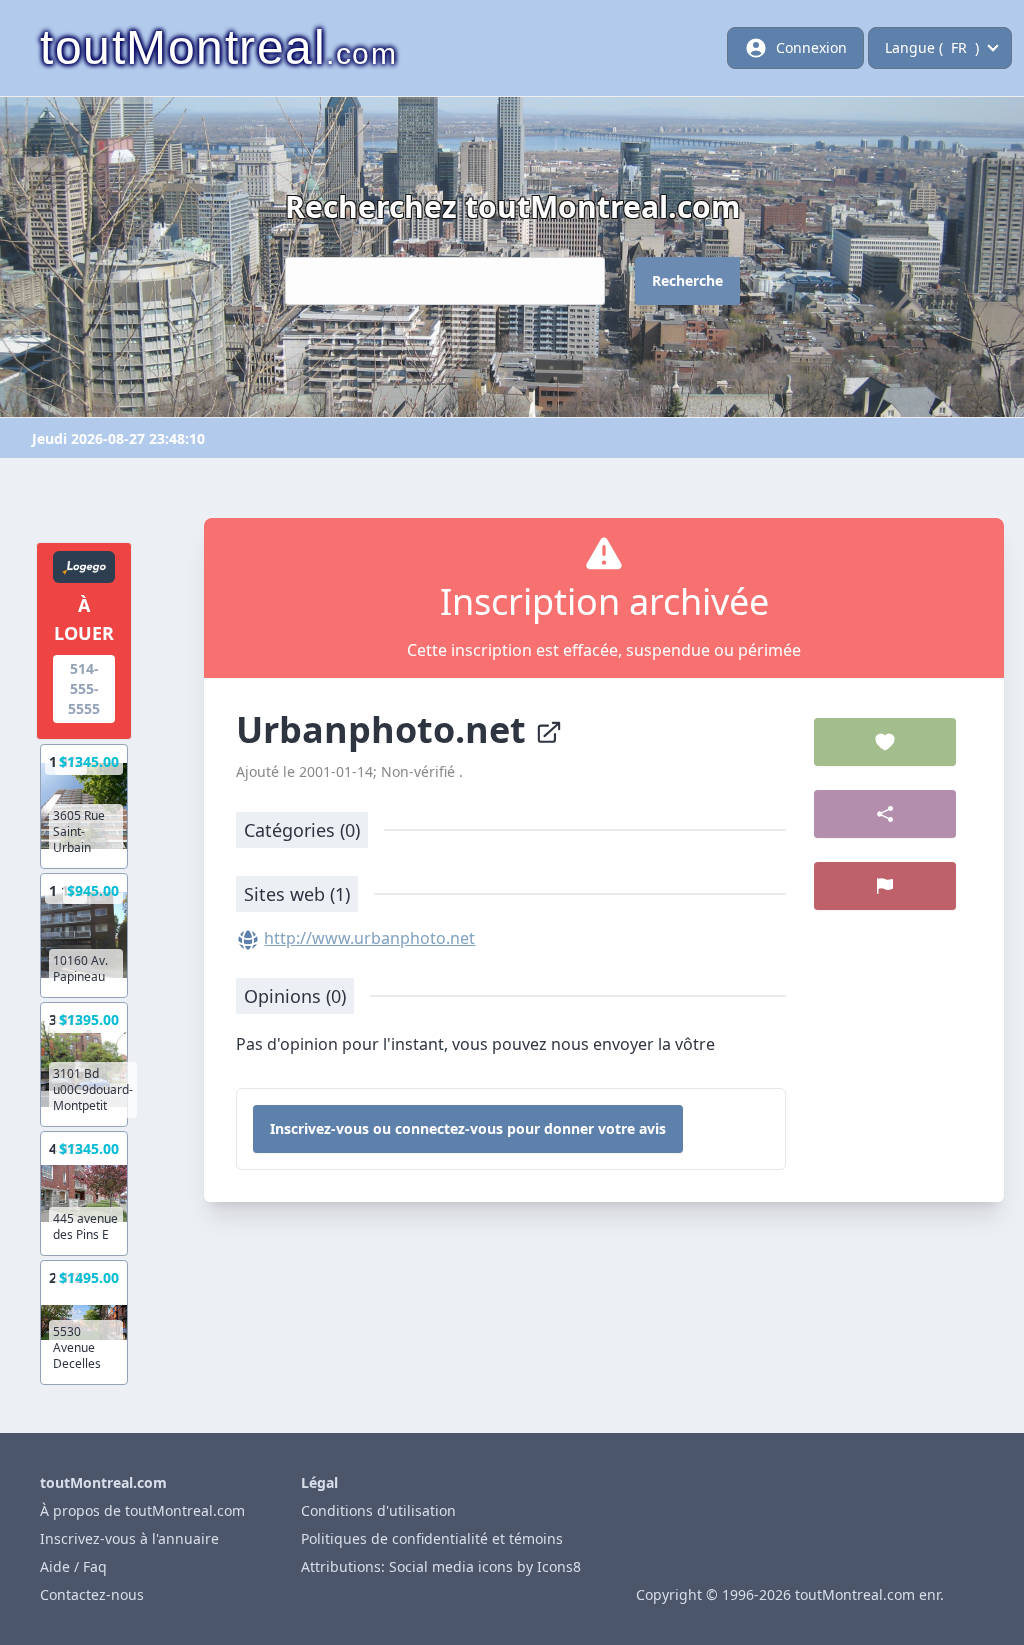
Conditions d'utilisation (378, 1510)
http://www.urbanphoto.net (369, 938)
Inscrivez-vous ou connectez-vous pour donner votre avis (468, 1128)
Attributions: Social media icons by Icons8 (441, 1566)
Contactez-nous (92, 1594)
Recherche (687, 280)
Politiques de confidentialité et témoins (432, 1538)
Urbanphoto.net (385, 729)
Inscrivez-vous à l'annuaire (129, 1538)
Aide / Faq (73, 1566)
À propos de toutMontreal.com (142, 1510)
